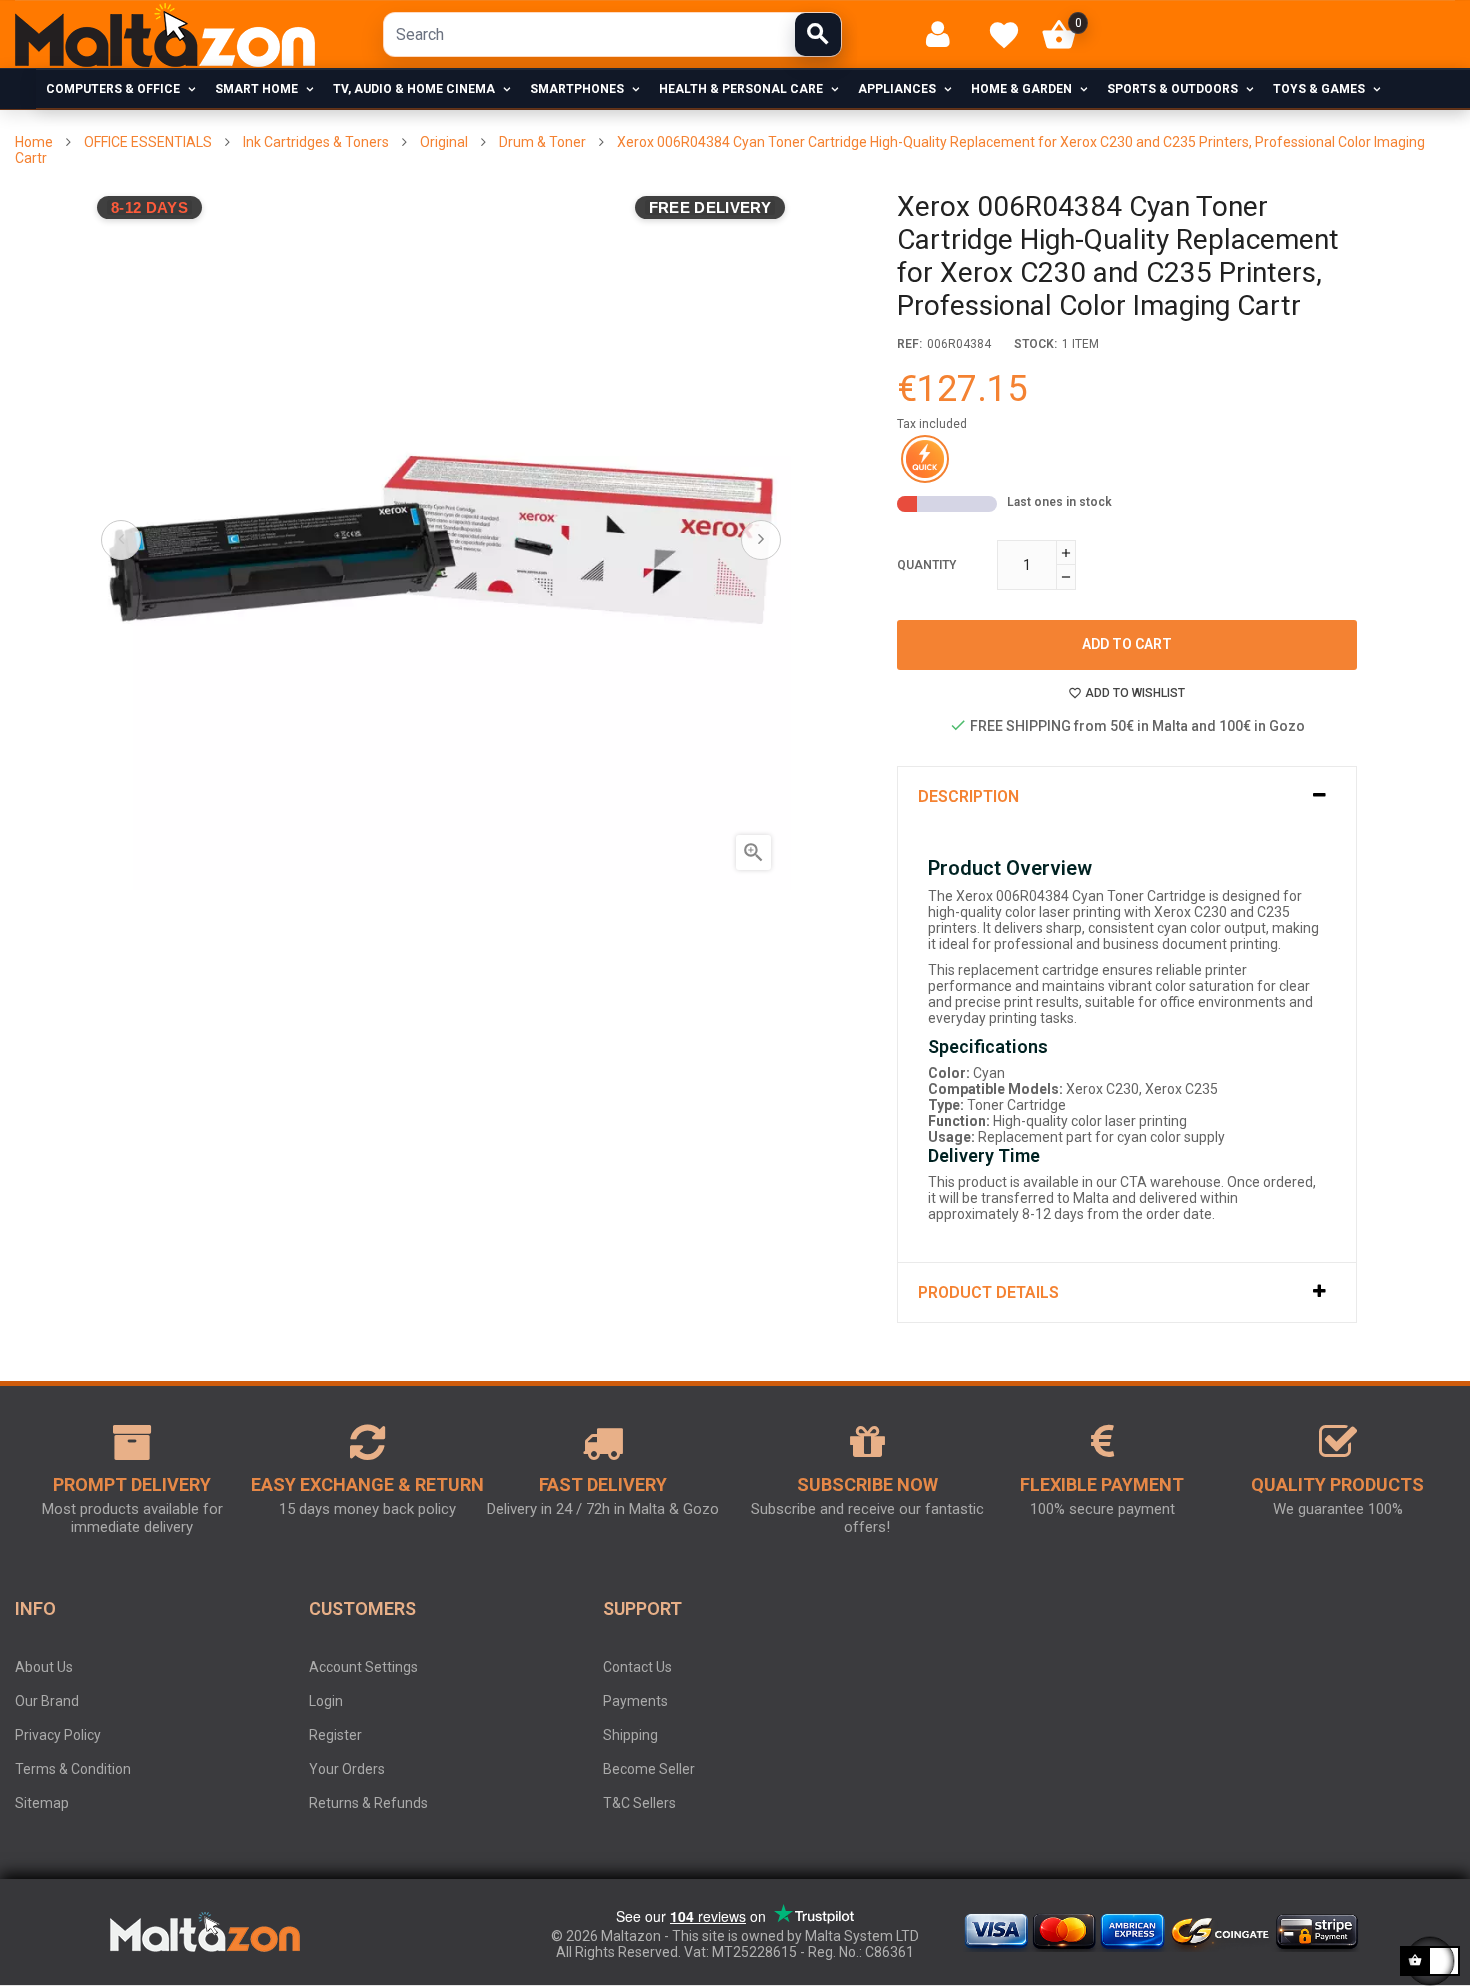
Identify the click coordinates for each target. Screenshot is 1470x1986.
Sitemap (42, 1803)
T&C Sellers (639, 1803)
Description (968, 796)
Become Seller (649, 1769)
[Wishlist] (1004, 35)
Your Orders (347, 1769)
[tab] (1127, 796)
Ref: (909, 344)
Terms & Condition (73, 1769)
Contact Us (637, 1667)
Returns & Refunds (368, 1803)
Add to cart (1127, 644)
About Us (44, 1667)
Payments (635, 1701)
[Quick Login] (946, 34)
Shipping (630, 1735)
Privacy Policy (58, 1735)
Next (761, 540)
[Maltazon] (165, 35)
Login (326, 1701)
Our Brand (47, 1701)
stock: (1035, 344)
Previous (121, 540)
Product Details (988, 1292)
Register (335, 1735)
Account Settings (363, 1667)
